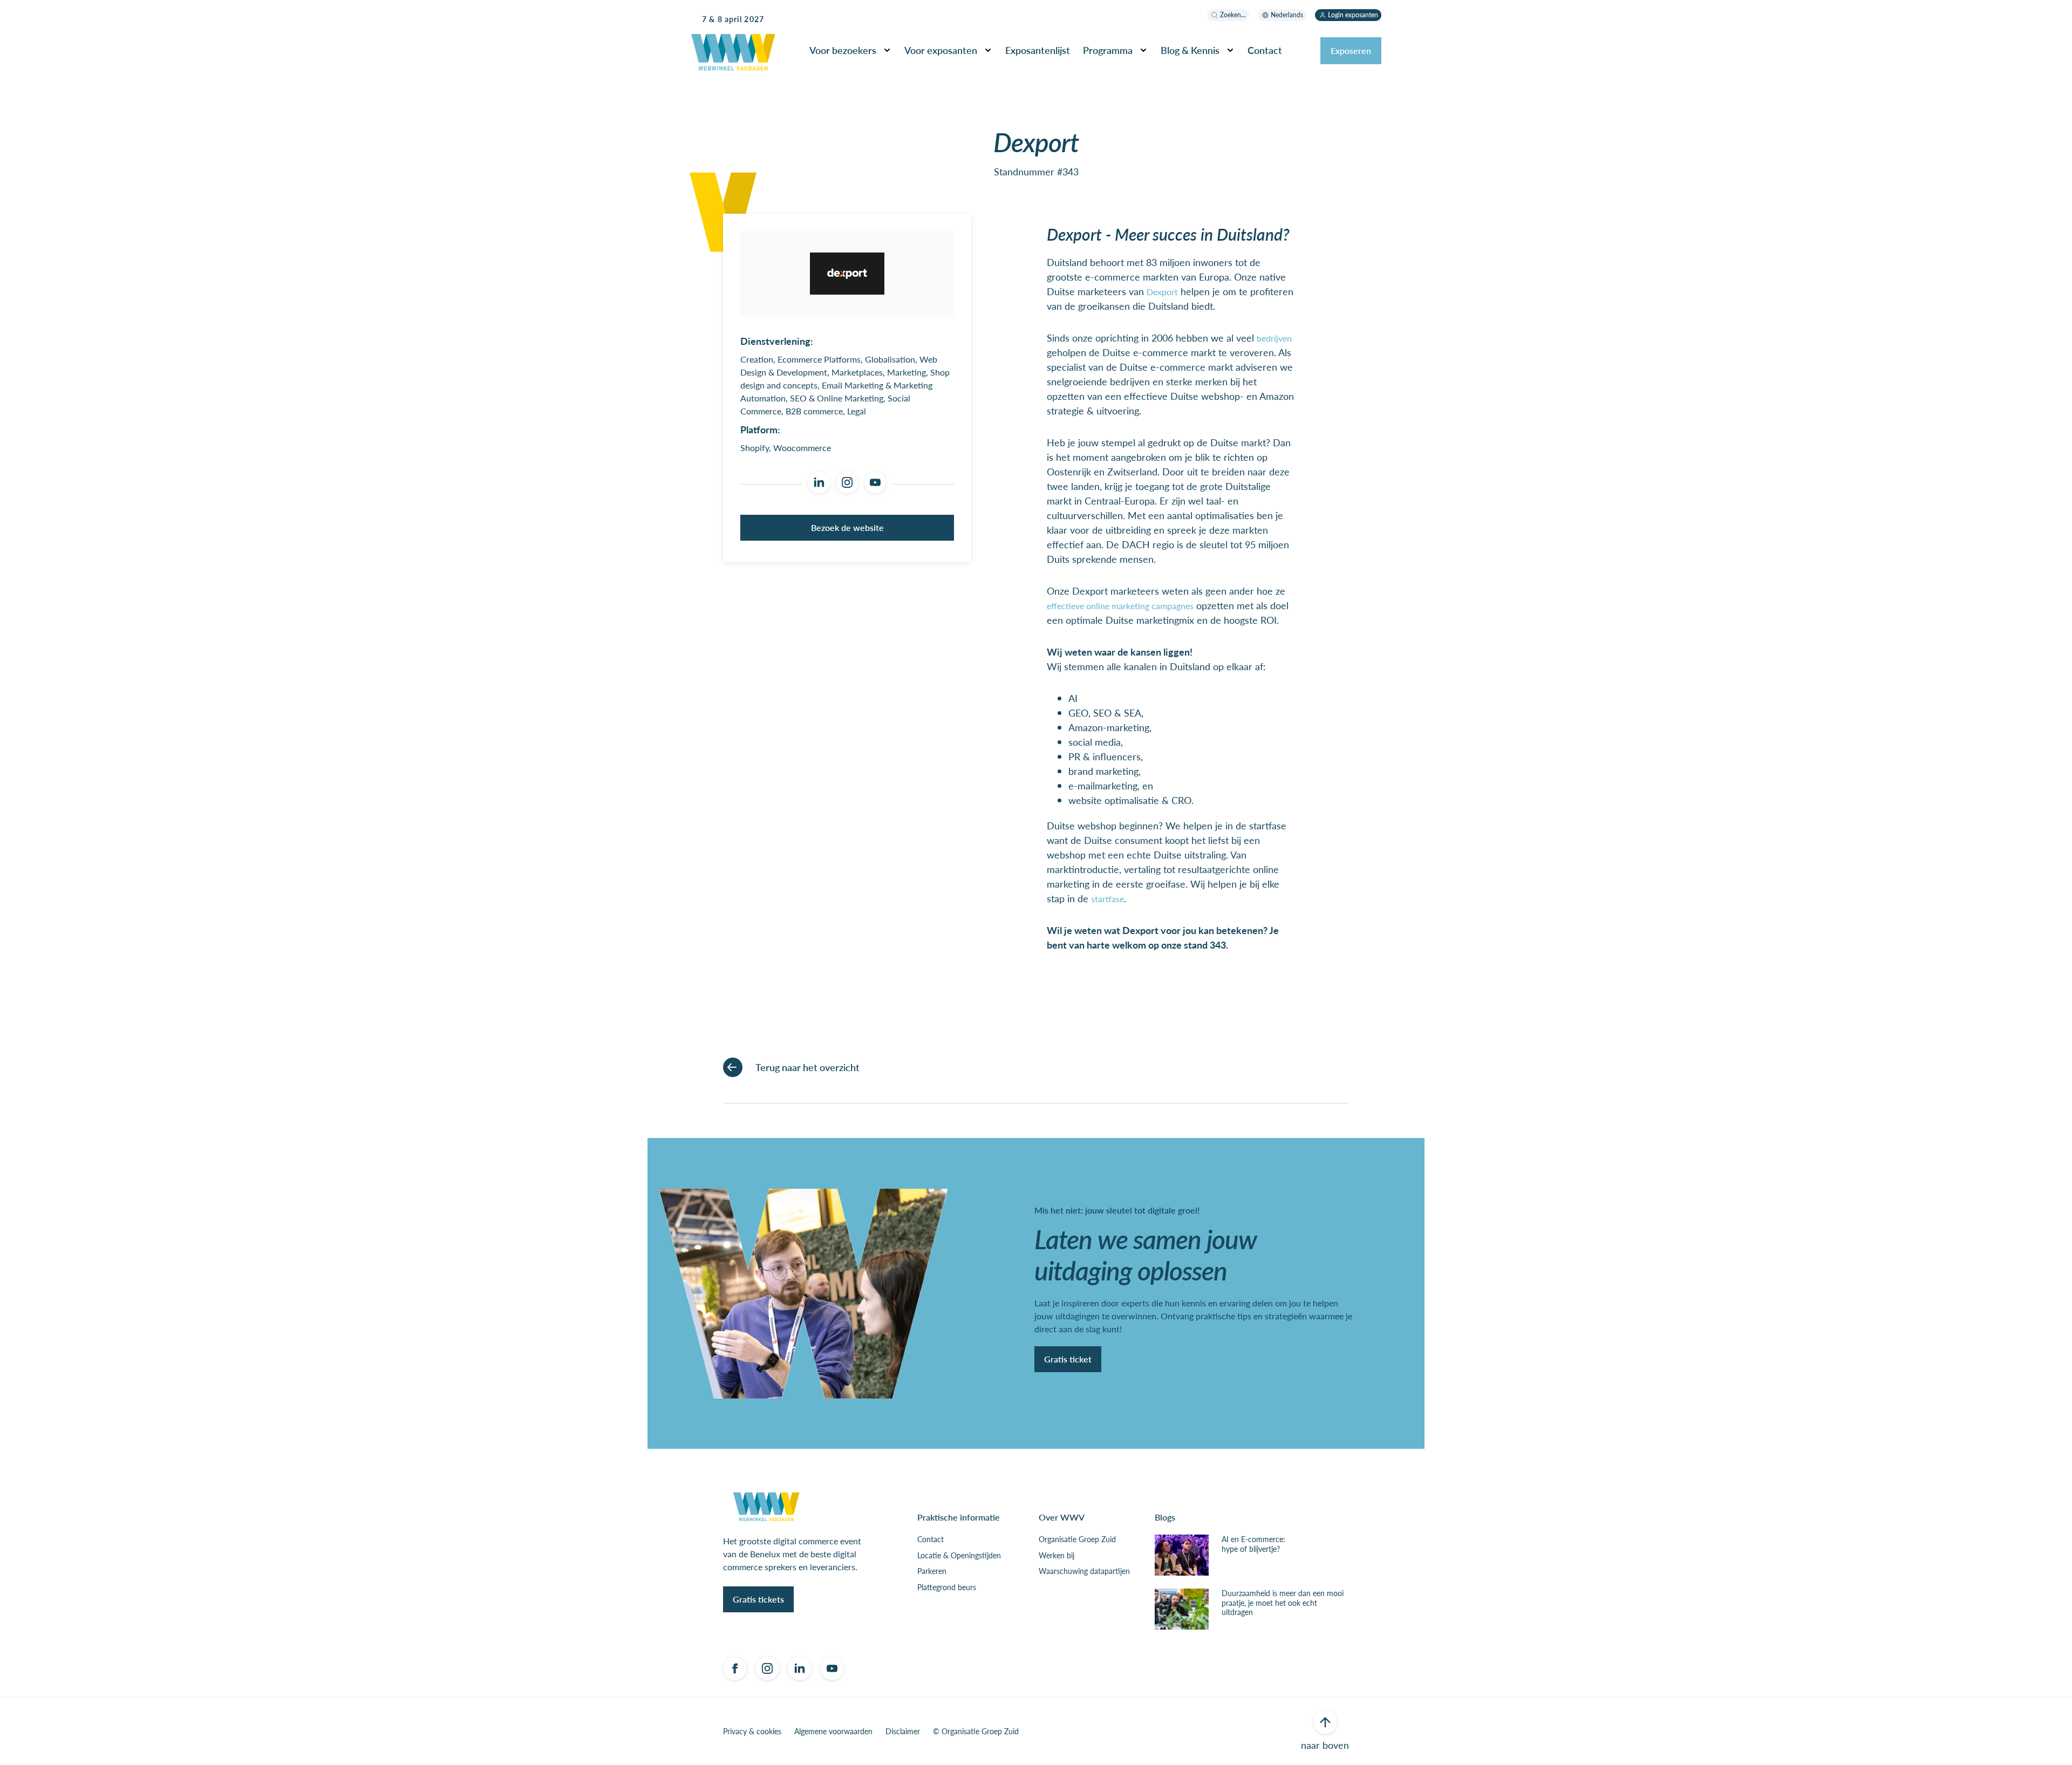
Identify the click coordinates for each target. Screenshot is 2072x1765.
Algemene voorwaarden (833, 1732)
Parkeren (932, 1571)
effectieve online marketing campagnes (1120, 606)
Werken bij (1057, 1556)
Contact (931, 1539)
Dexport (1162, 292)
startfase (1107, 899)
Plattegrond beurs (947, 1587)
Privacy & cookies (752, 1732)
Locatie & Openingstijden (959, 1556)
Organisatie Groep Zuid (1077, 1539)
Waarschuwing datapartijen (1084, 1571)
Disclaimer (903, 1732)
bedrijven (1274, 338)
